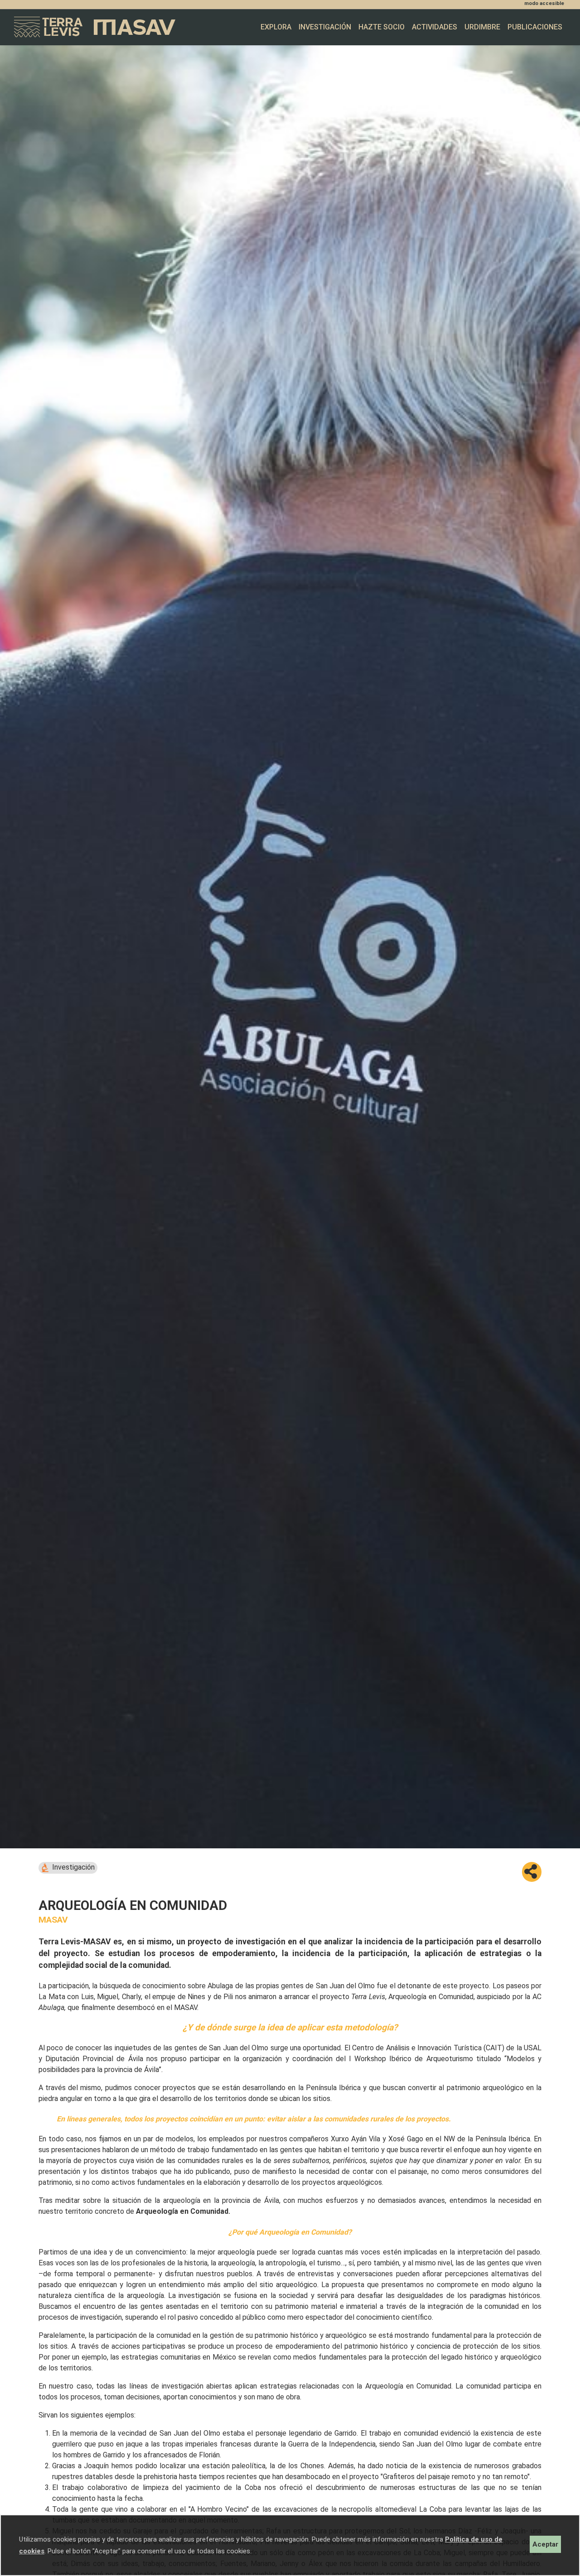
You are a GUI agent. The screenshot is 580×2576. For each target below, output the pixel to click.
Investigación (325, 27)
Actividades (435, 27)
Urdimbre (482, 27)
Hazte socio (382, 27)
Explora (276, 27)
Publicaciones (535, 27)
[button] (532, 1872)
